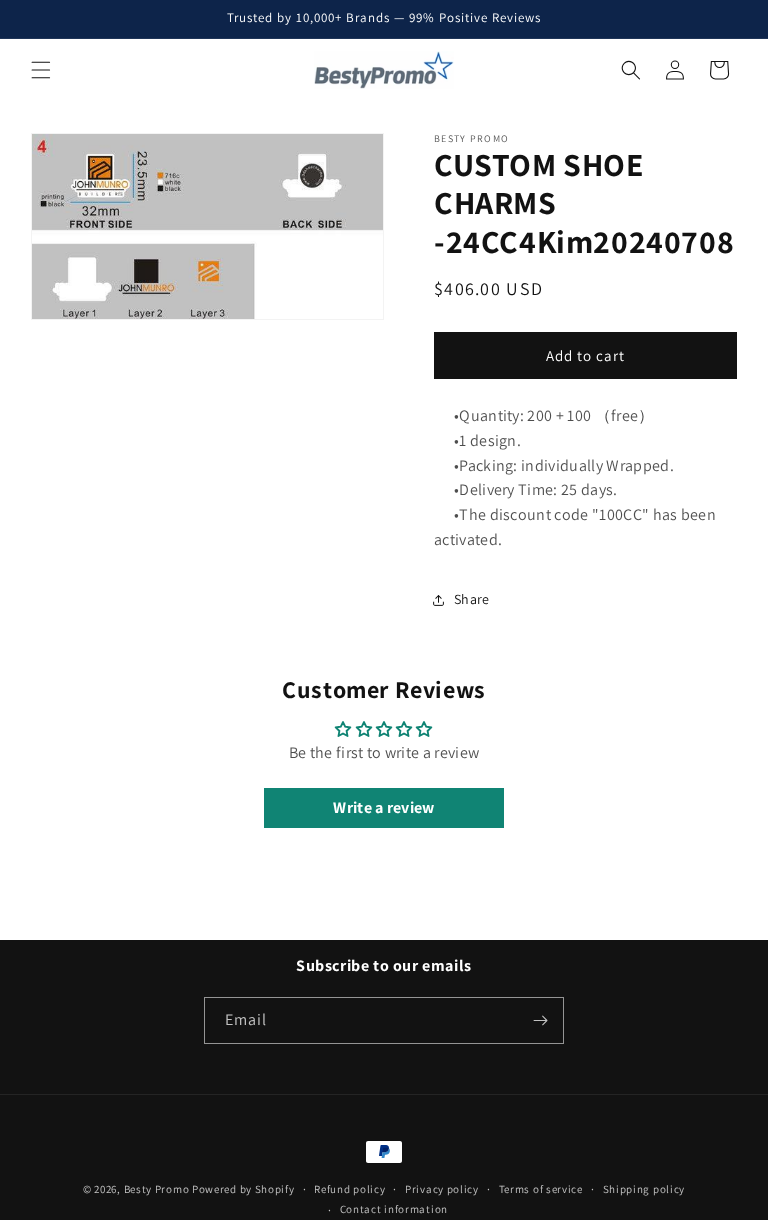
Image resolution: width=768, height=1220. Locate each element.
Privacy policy (442, 1189)
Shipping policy (644, 1189)
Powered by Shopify (243, 1189)
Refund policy (349, 1189)
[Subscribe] (541, 1020)
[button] (41, 70)
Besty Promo (157, 1189)
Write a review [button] (383, 807)
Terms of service (541, 1189)
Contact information (394, 1209)
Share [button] (472, 599)
